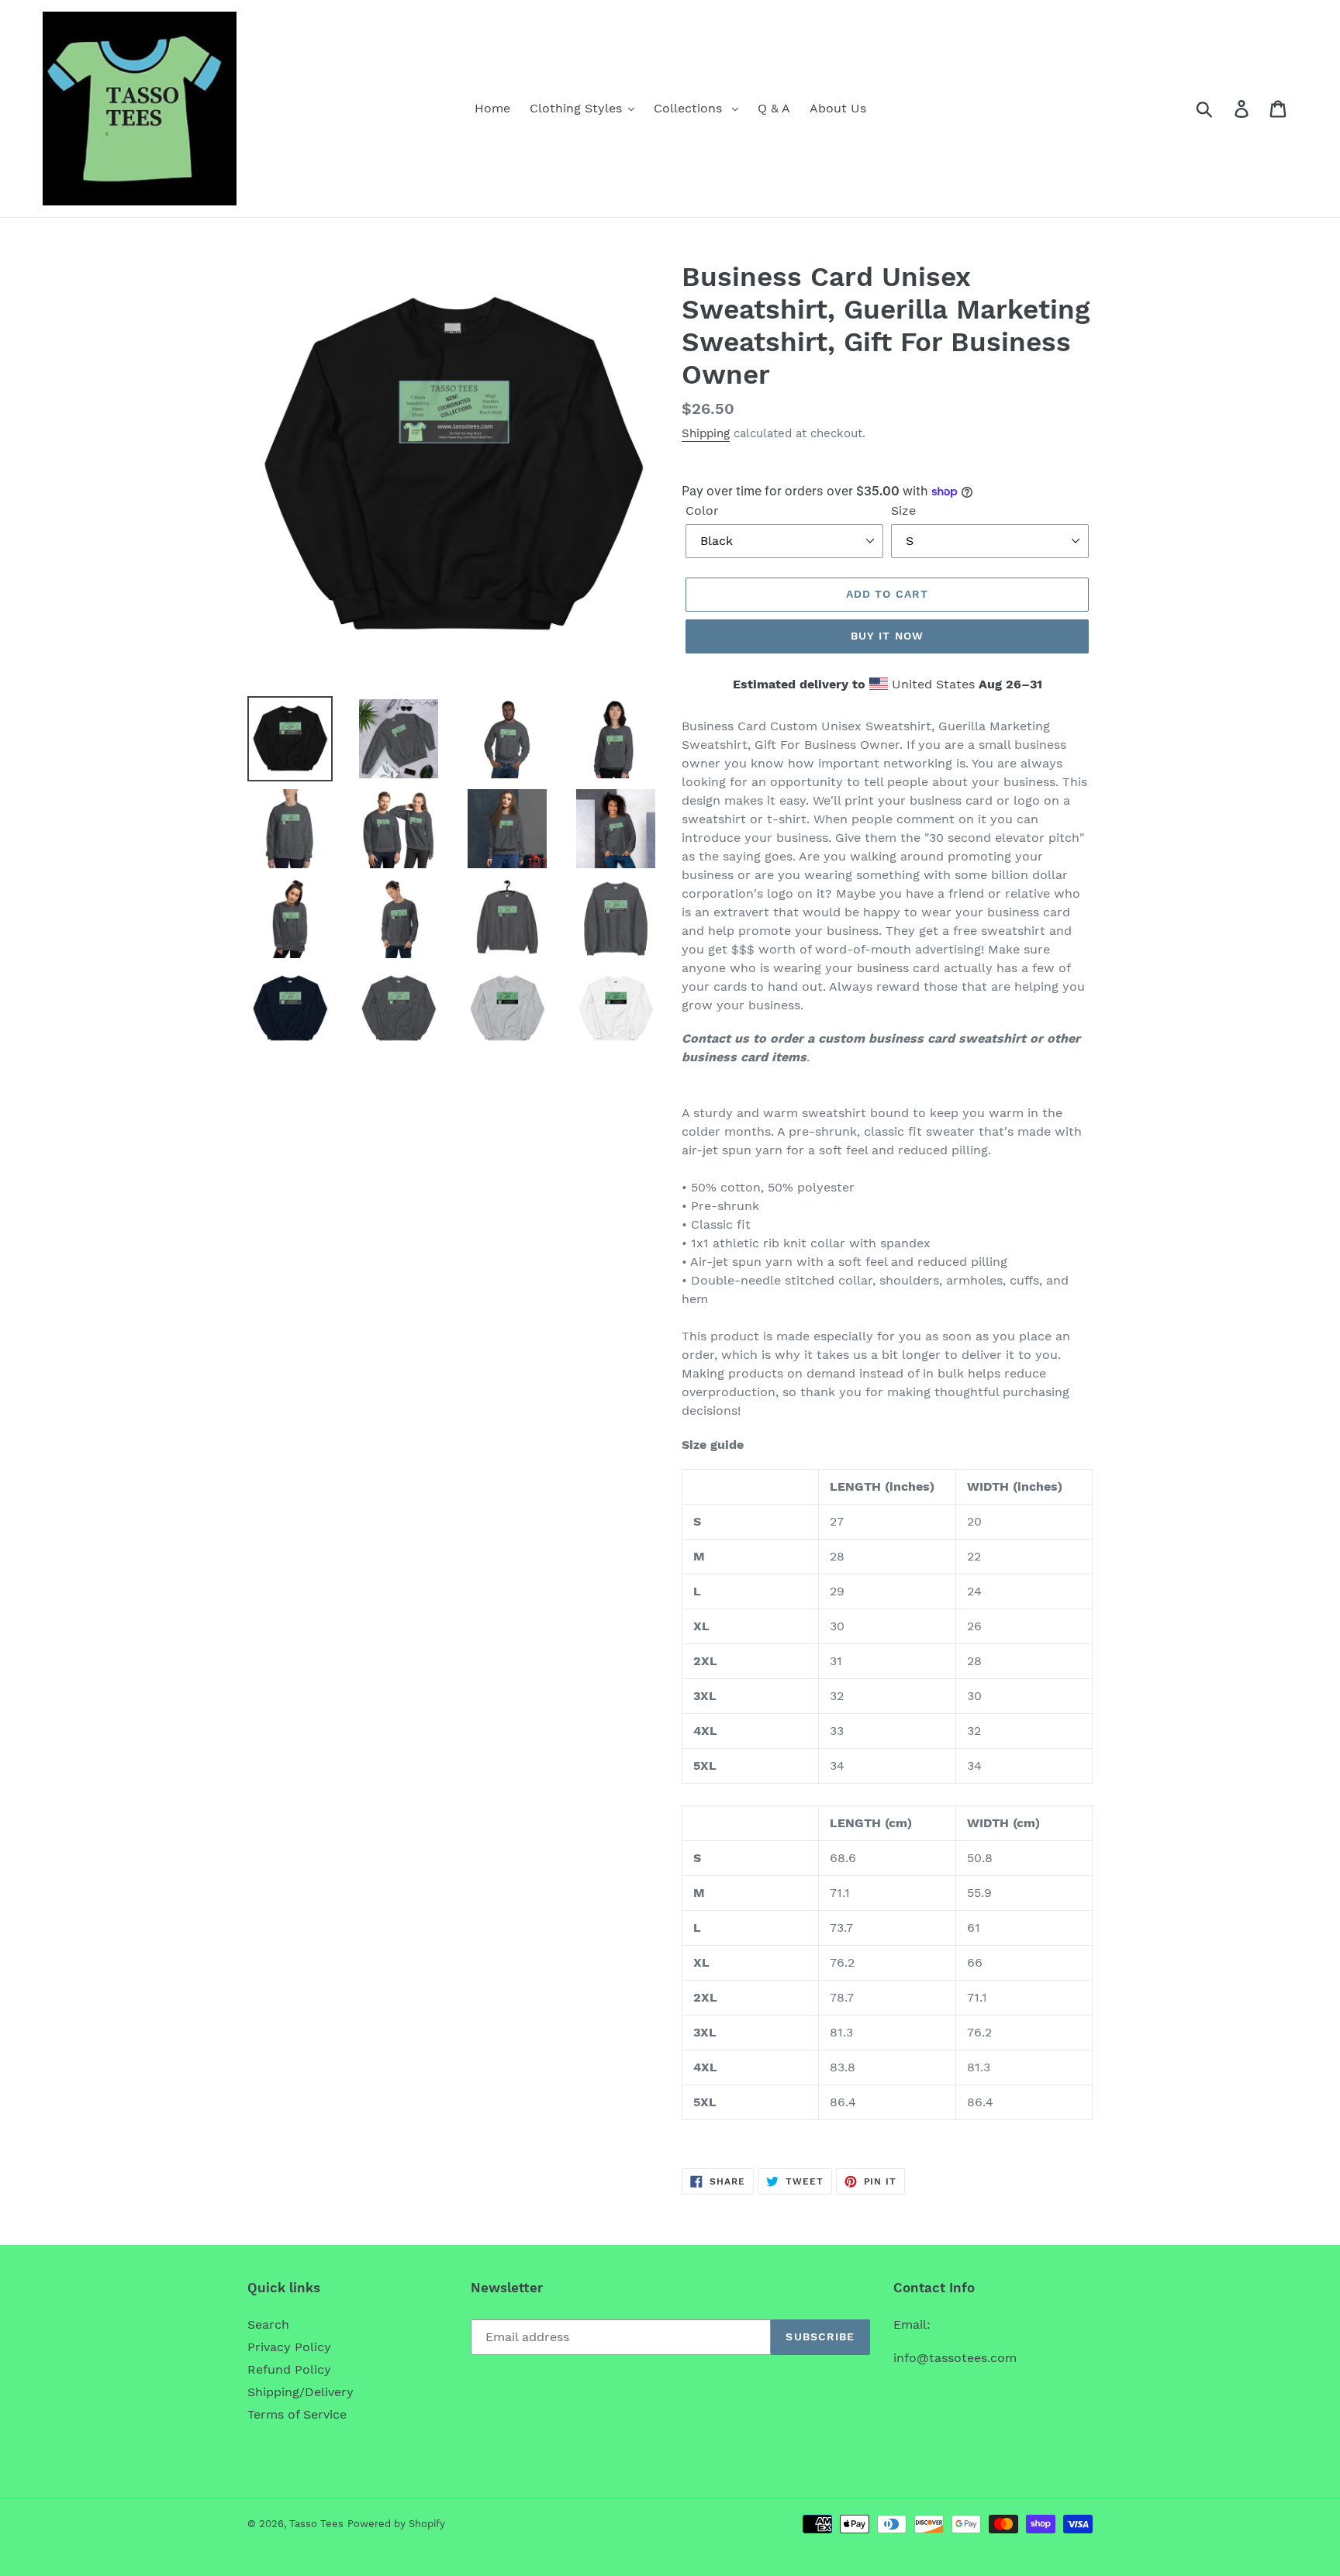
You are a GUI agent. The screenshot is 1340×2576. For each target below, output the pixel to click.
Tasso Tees (316, 2524)
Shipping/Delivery (300, 2392)
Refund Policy (289, 2369)
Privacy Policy (289, 2347)
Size (903, 510)
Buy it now (887, 636)
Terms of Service (297, 2414)
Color (702, 510)
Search (268, 2324)
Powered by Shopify (396, 2524)
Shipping (706, 433)
